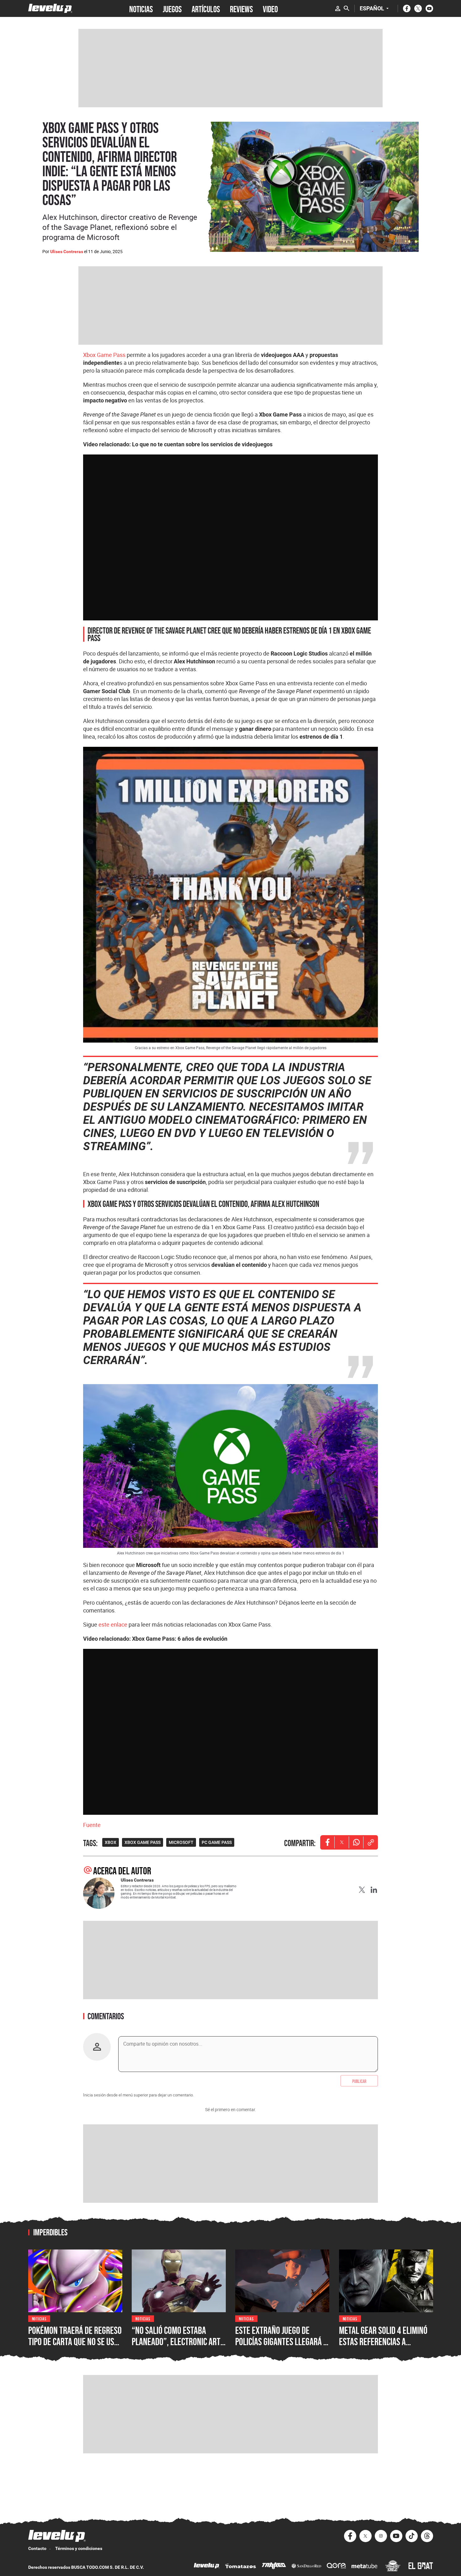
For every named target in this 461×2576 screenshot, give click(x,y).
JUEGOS (172, 8)
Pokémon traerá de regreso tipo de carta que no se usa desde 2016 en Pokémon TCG (75, 2341)
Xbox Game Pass (104, 355)
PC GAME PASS (217, 1842)
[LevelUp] (207, 2566)
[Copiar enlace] (371, 1842)
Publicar (359, 2081)
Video (270, 8)
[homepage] (50, 8)
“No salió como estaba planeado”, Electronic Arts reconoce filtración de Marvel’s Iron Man (178, 2347)
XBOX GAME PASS (143, 1842)
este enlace (113, 1624)
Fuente (92, 1825)
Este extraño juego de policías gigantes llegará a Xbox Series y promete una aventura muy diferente (281, 2347)
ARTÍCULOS (206, 8)
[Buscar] (347, 8)
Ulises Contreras (67, 252)
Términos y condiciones (79, 2548)
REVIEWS (241, 8)
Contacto (37, 2548)
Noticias (39, 2318)
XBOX (111, 1842)
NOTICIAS (141, 8)
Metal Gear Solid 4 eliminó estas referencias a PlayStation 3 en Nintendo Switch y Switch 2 (383, 2347)
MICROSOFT (181, 1842)
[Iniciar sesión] (338, 8)
